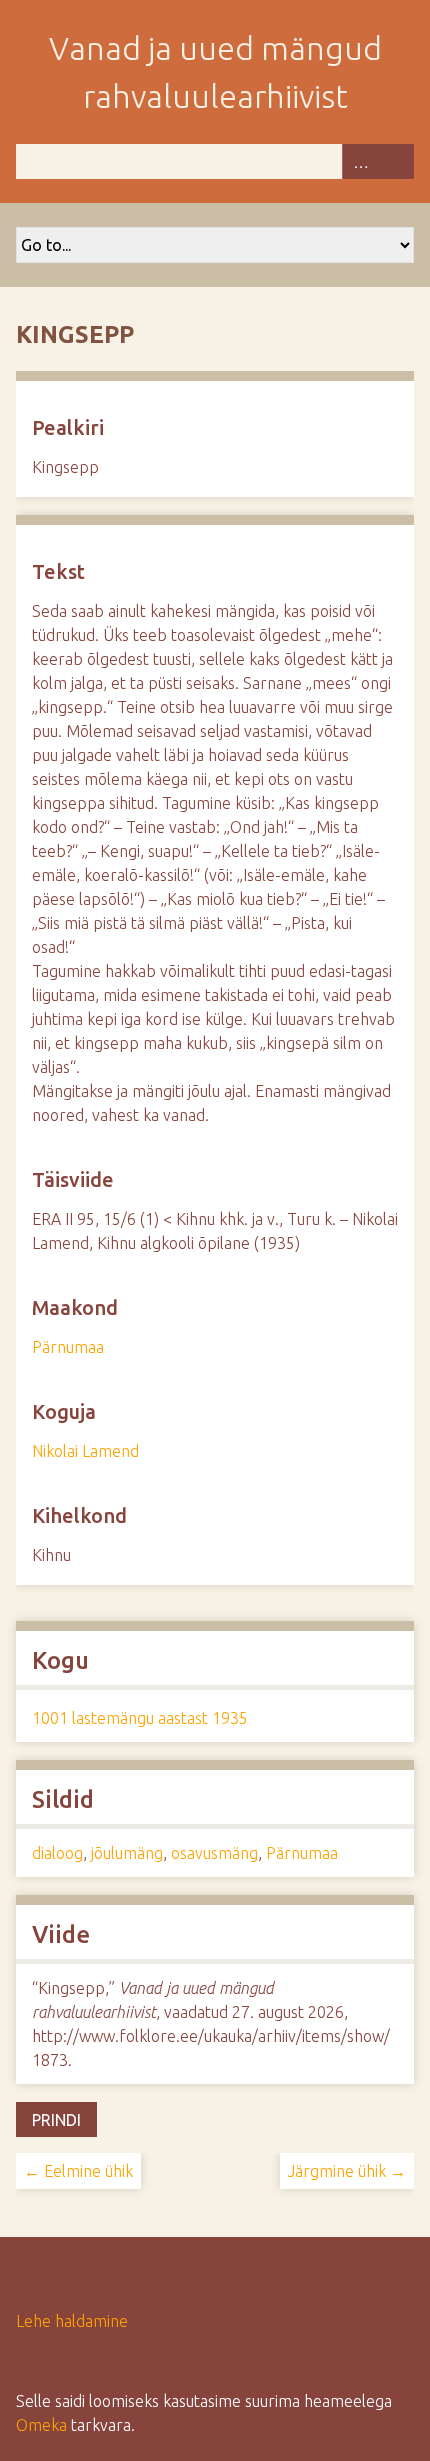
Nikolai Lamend (85, 1451)
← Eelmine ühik (78, 2171)
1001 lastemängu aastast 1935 (140, 1718)
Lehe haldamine (72, 2321)
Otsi (396, 161)
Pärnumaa (68, 1347)
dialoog (57, 1853)
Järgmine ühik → (347, 2171)
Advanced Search (360, 161)
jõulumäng (127, 1853)
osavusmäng (214, 1853)
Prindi (56, 2120)
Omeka (41, 2425)
